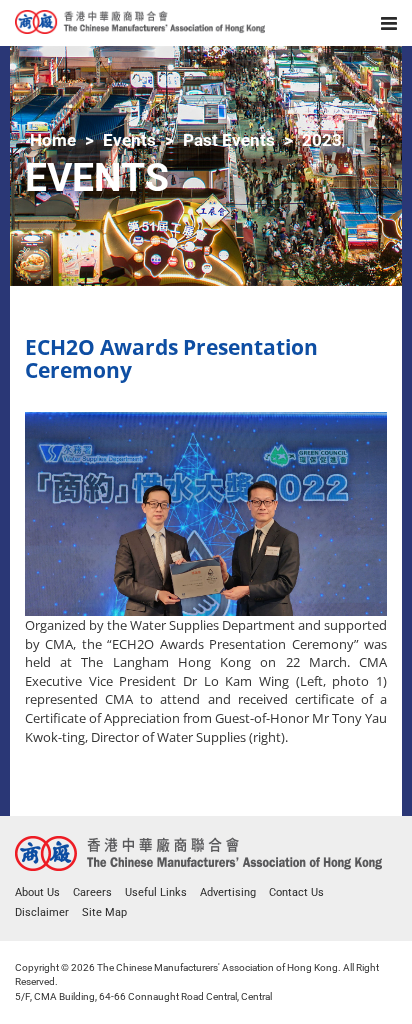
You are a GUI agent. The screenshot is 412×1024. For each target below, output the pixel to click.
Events (129, 140)
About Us (37, 892)
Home (53, 140)
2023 (322, 140)
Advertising (228, 892)
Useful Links (156, 892)
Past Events (229, 140)
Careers (92, 892)
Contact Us (296, 892)
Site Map (104, 912)
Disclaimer (42, 912)
